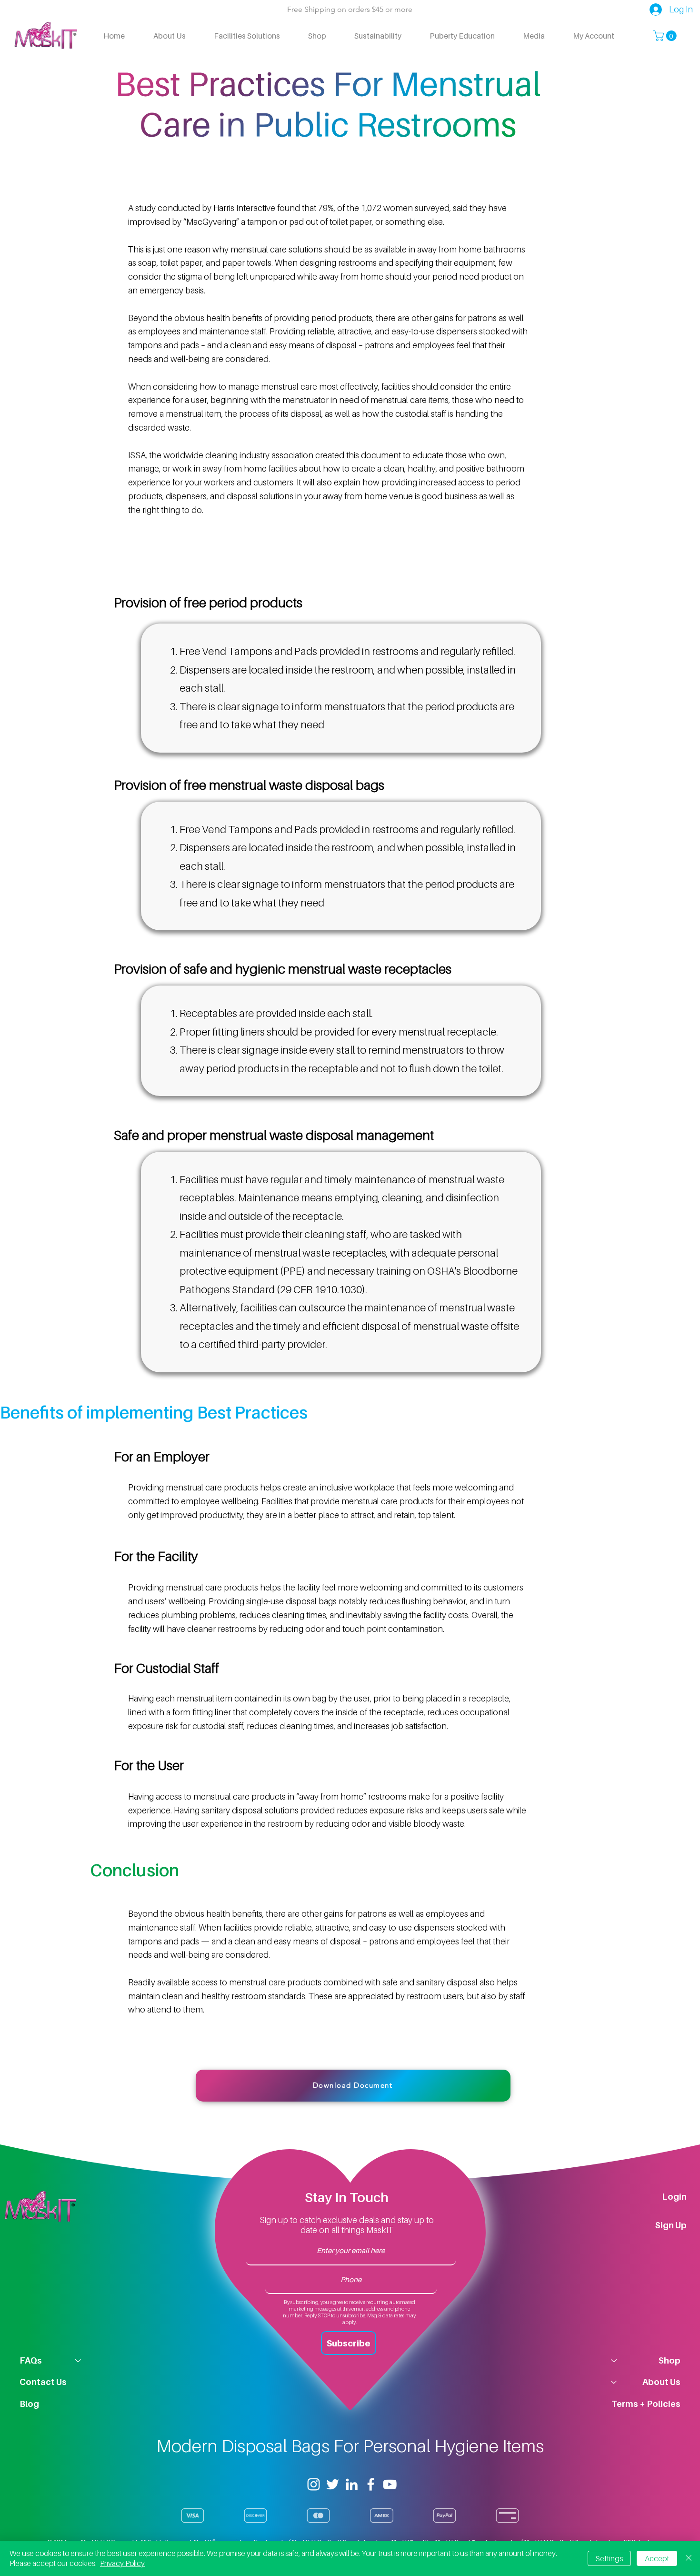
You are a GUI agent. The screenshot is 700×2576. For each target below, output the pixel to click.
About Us (661, 2382)
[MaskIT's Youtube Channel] (390, 2484)
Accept (657, 2558)
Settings (609, 2558)
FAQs (31, 2360)
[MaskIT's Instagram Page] (314, 2484)
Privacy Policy (122, 2563)
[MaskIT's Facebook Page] (371, 2484)
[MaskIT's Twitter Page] (333, 2484)
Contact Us (43, 2382)
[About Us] (613, 2382)
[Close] (689, 2558)
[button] (666, 36)
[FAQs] (79, 2360)
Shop (670, 2360)
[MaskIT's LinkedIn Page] (352, 2484)
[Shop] (613, 2360)
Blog (29, 2404)
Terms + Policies (646, 2404)
